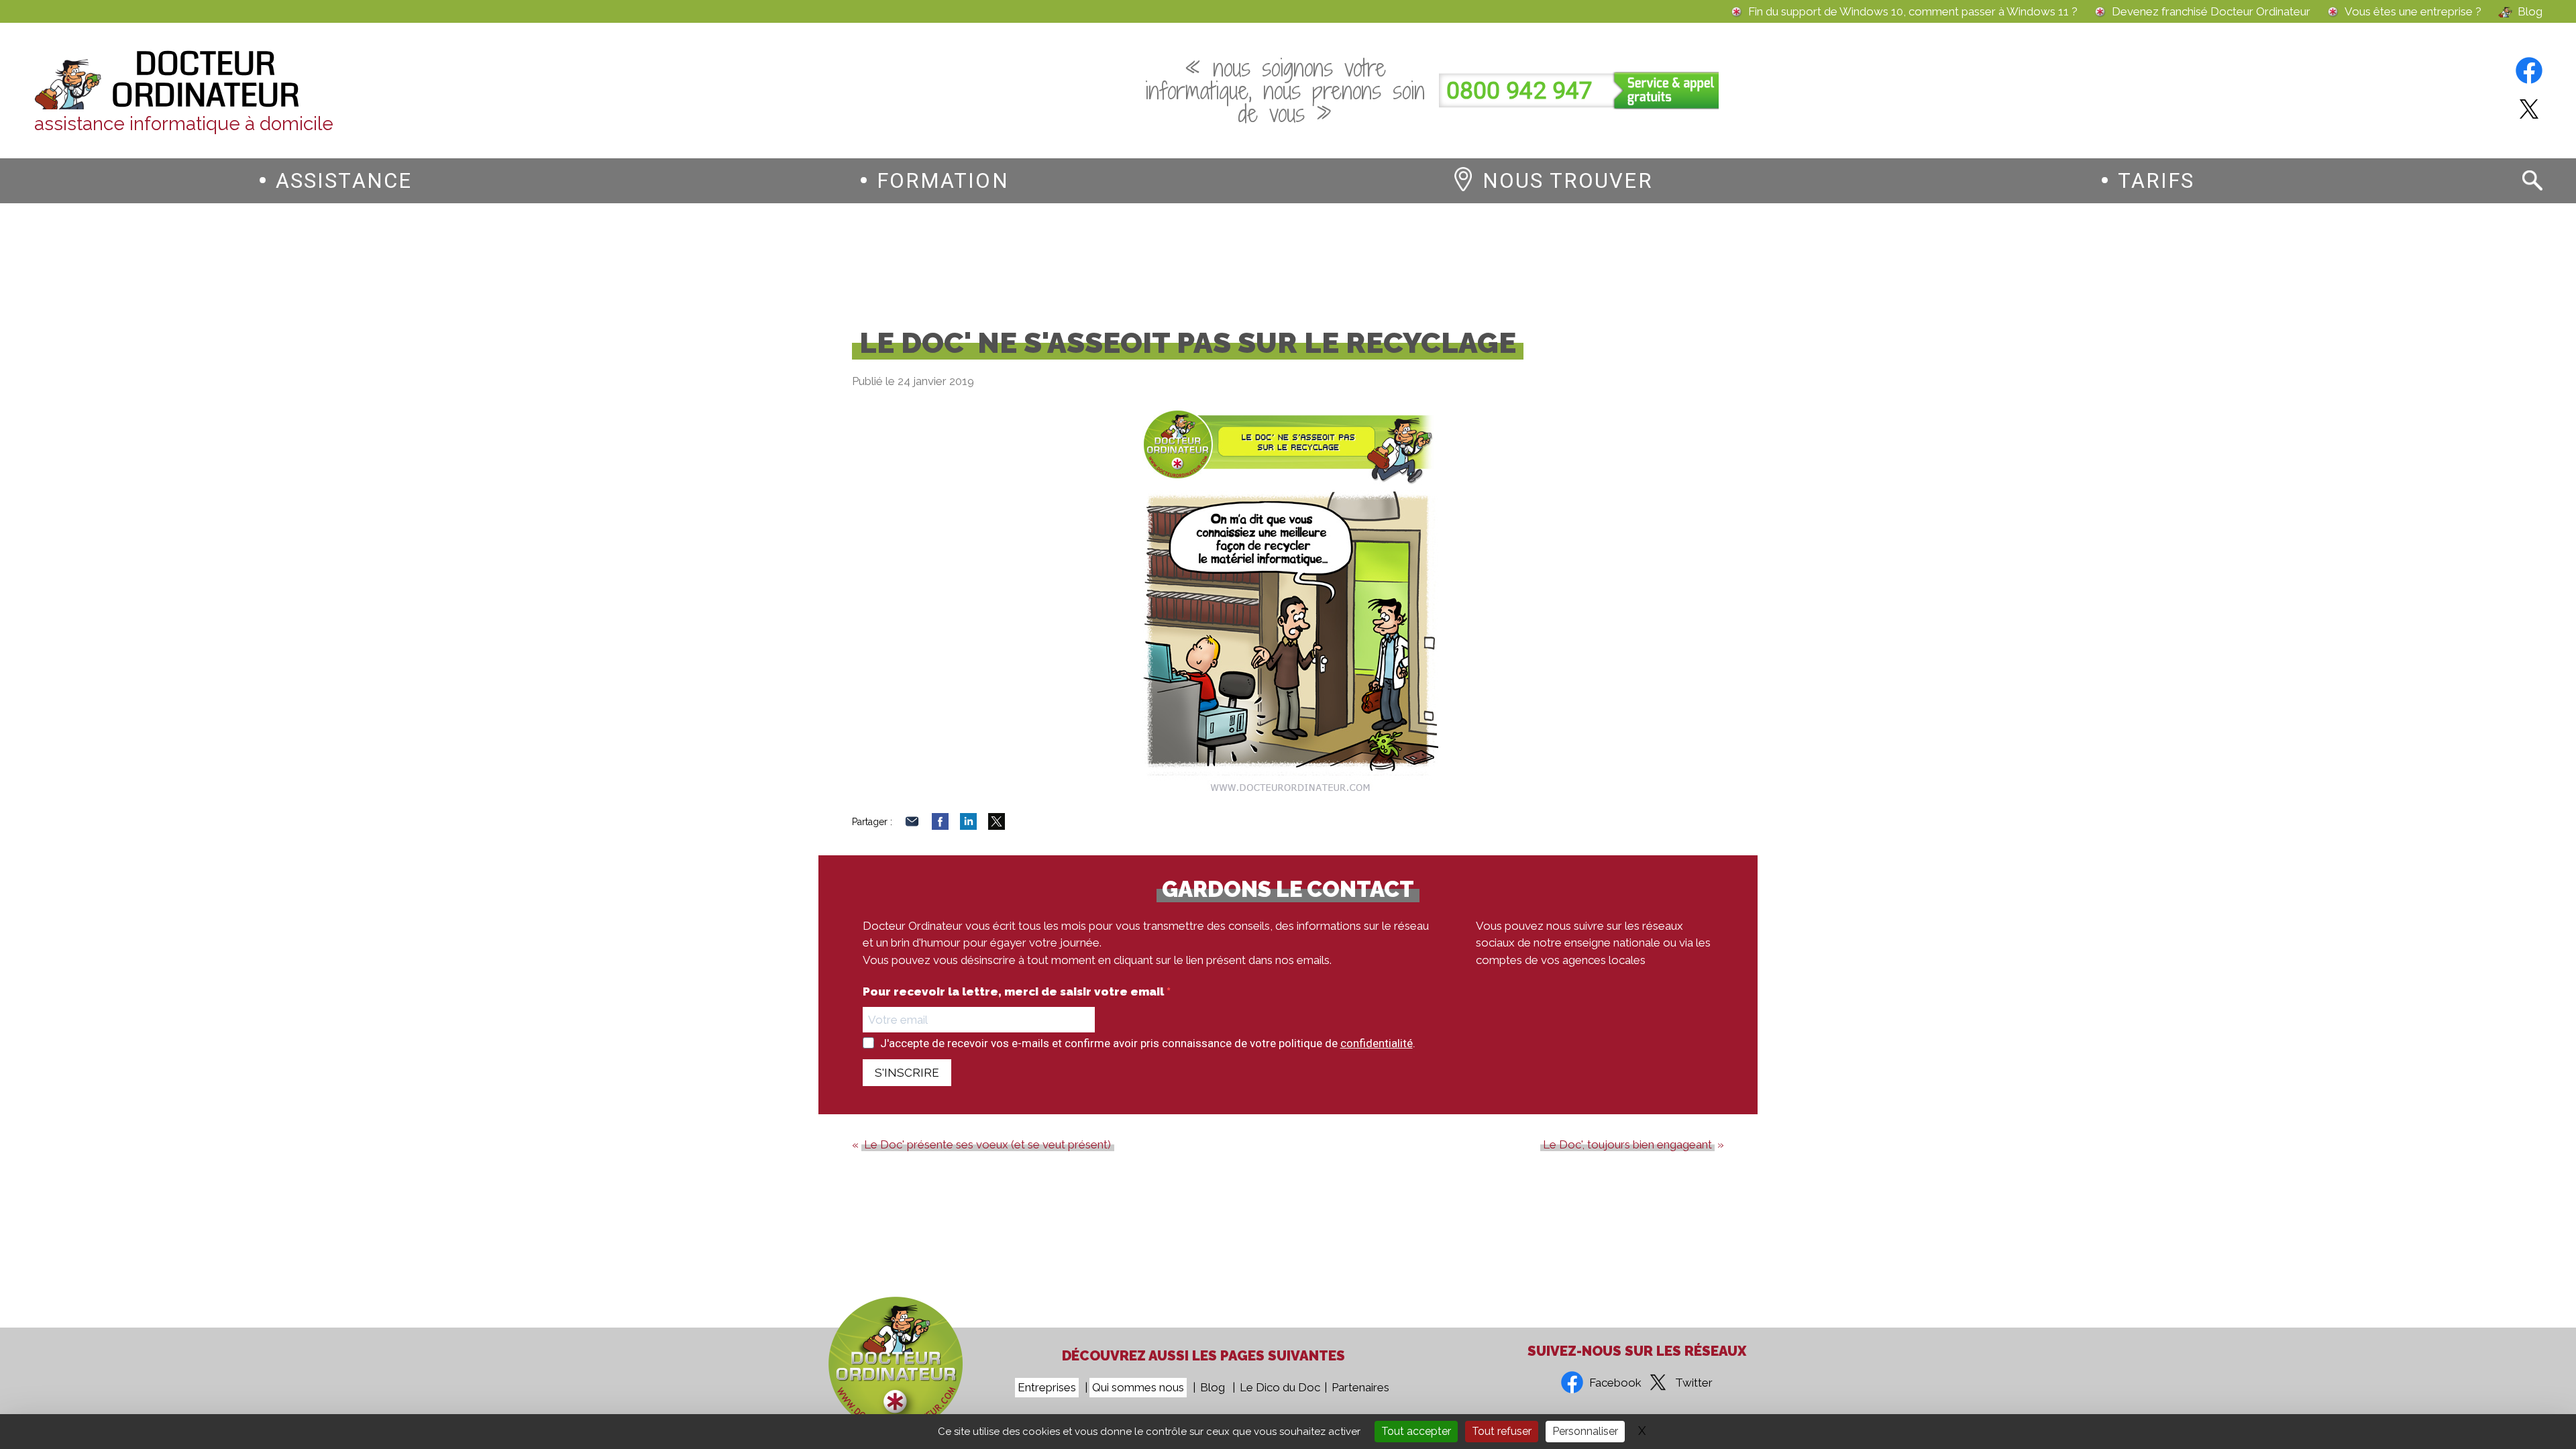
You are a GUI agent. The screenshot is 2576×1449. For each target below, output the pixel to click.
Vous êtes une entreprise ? (2413, 12)
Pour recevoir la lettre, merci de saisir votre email (1015, 992)
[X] (997, 826)
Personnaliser (1585, 1431)
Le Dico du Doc (1280, 1387)
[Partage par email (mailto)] (912, 826)
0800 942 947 (1519, 91)
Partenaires (1360, 1387)
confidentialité (1377, 1043)
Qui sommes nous (1138, 1387)
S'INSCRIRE (907, 1073)
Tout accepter (1416, 1431)
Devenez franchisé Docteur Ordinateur (2211, 12)
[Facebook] (940, 826)
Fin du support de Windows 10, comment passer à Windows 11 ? (1913, 12)
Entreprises (1047, 1387)
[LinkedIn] (968, 826)
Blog (2530, 12)
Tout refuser (1502, 1431)
